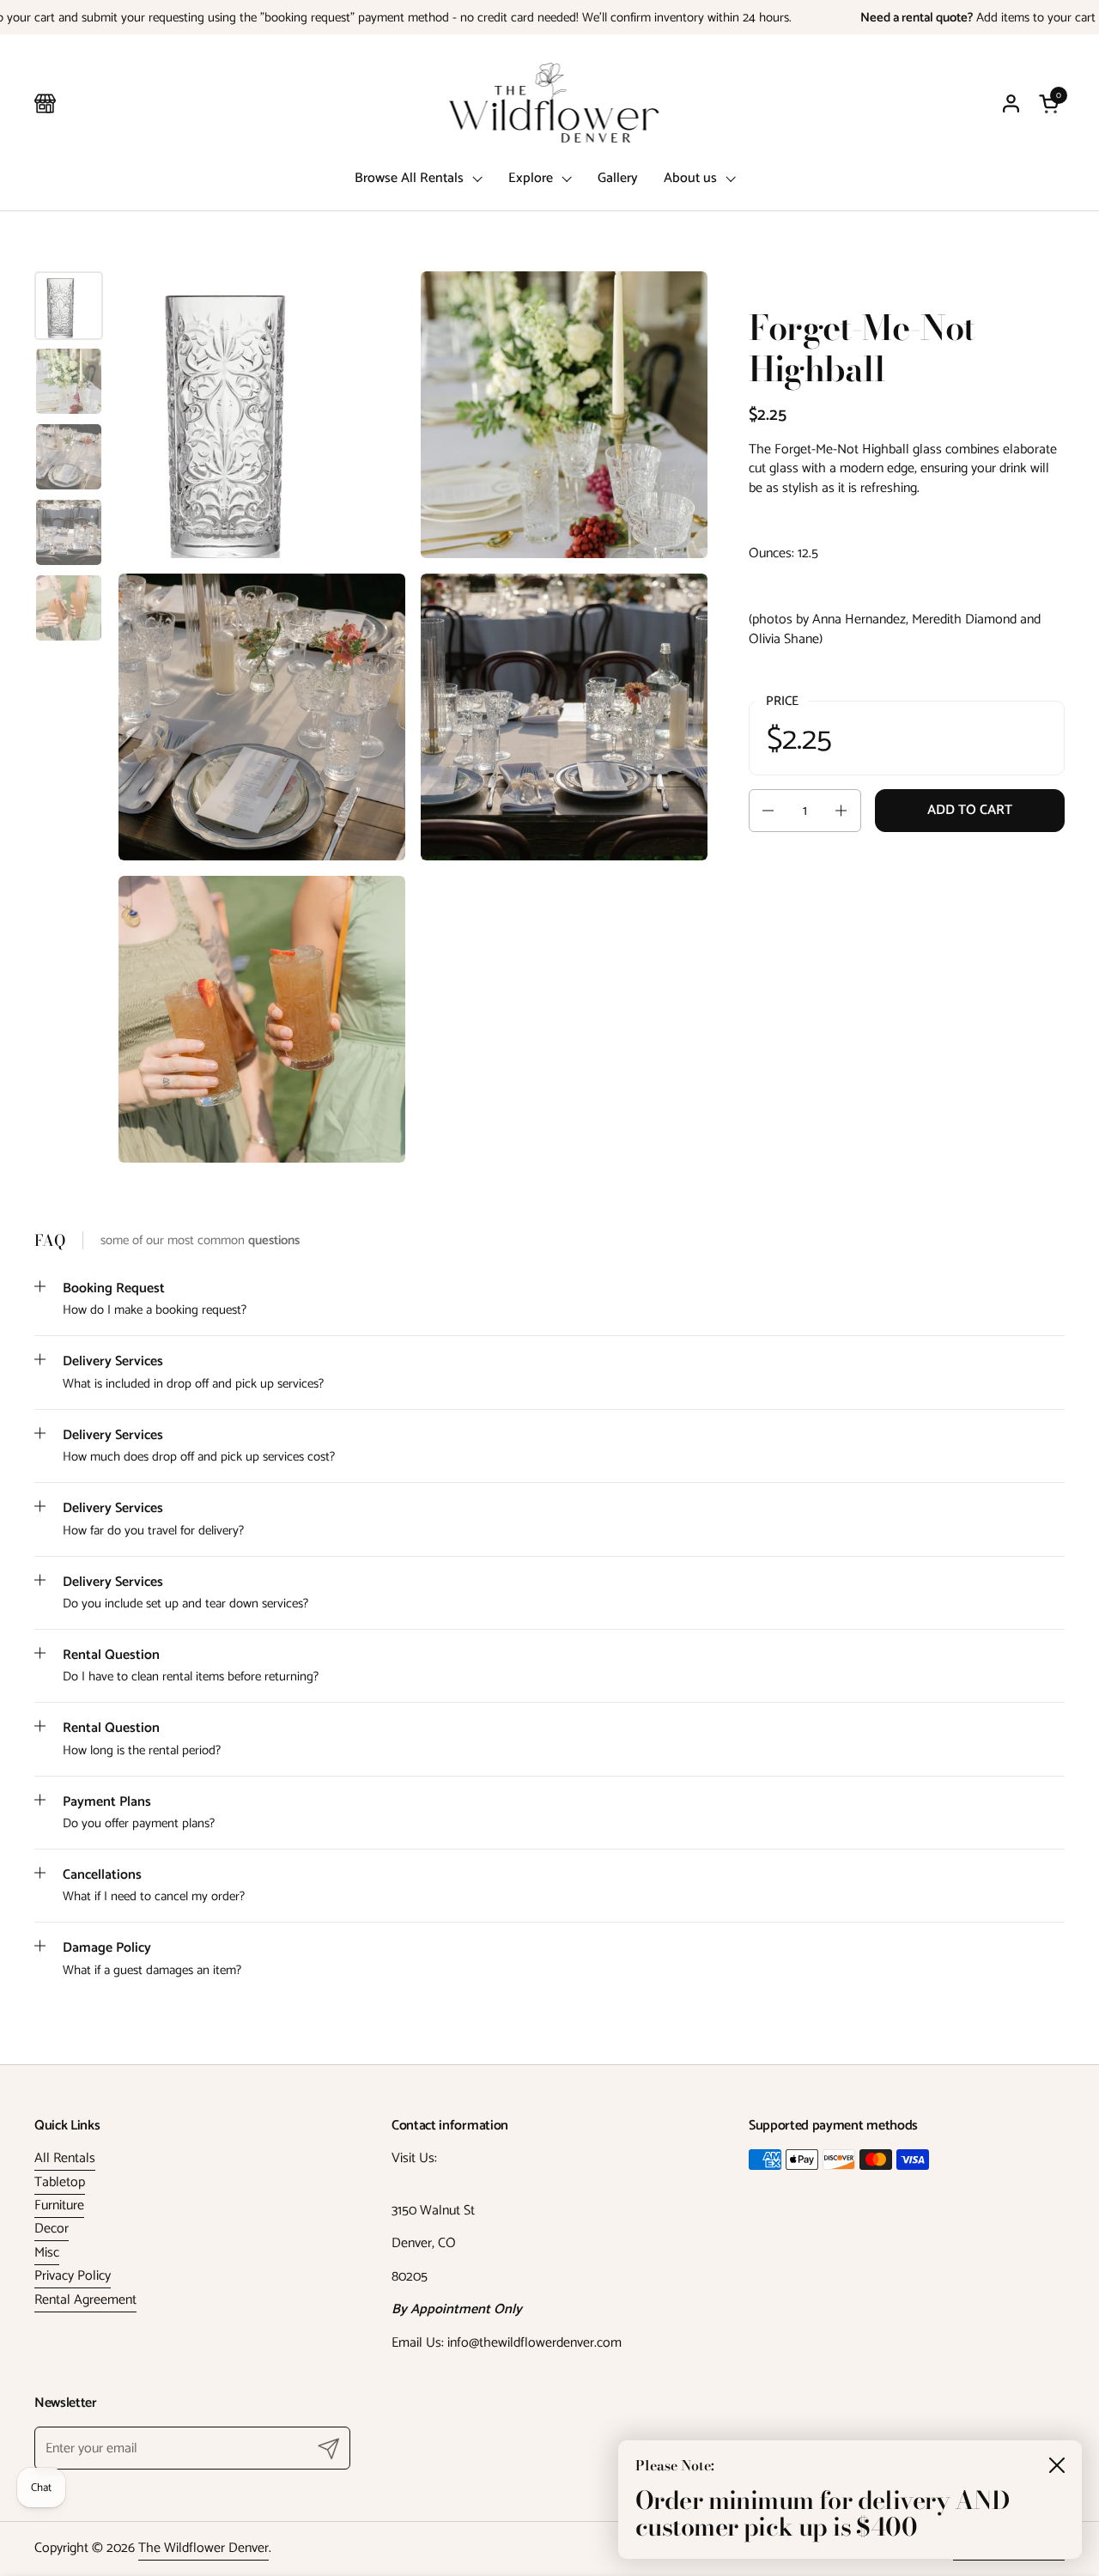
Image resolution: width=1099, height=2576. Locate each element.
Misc (47, 2253)
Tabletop (60, 2182)
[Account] (1011, 103)
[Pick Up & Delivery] (45, 103)
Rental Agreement (85, 2300)
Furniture (59, 2205)
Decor (52, 2229)
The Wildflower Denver (203, 2548)
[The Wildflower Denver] (550, 103)
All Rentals (65, 2158)
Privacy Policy (73, 2276)
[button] (1052, 103)
